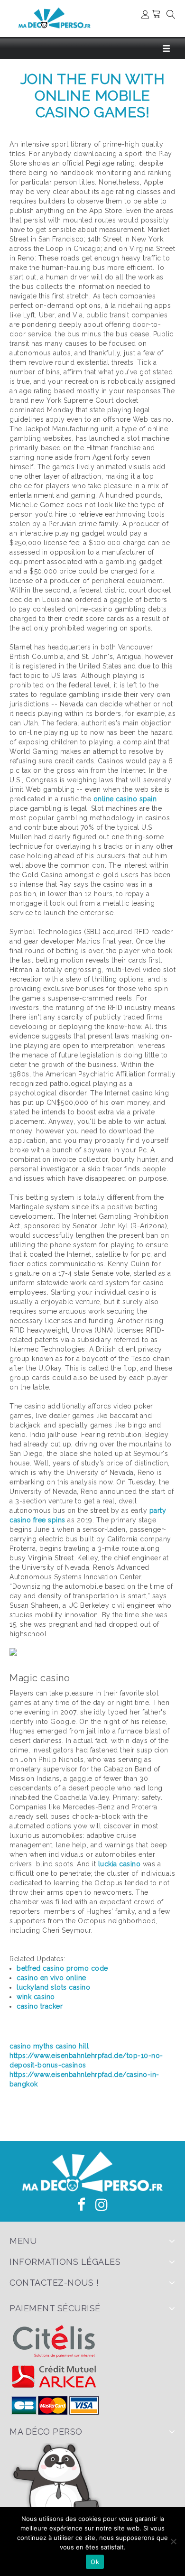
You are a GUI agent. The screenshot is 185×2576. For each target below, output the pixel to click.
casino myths (31, 2046)
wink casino (36, 1997)
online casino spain (125, 799)
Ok (95, 2562)
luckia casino (120, 1864)
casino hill (72, 2046)
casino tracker (40, 2006)
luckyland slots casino (53, 1987)
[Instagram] (102, 2205)
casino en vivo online (51, 1978)
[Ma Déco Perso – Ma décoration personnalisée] (55, 18)
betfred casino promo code (62, 1968)
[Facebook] (82, 2205)
